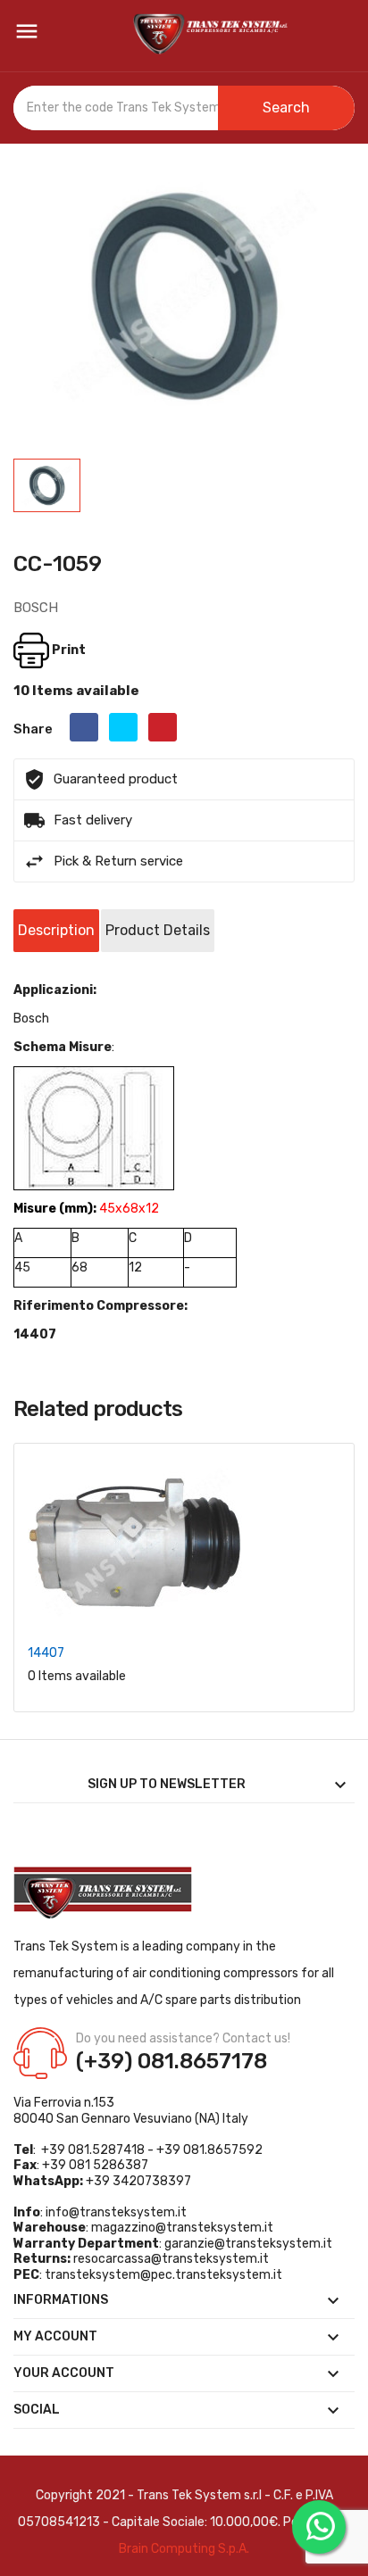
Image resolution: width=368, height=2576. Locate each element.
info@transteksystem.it (116, 2212)
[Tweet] (123, 727)
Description (56, 930)
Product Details (158, 930)
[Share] (84, 727)
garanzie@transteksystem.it (248, 2244)
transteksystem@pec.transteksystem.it (163, 2275)
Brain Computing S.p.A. (184, 2549)
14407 (46, 1653)
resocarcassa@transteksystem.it (171, 2259)
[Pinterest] (163, 727)
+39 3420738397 (138, 2181)
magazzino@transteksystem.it (182, 2228)
